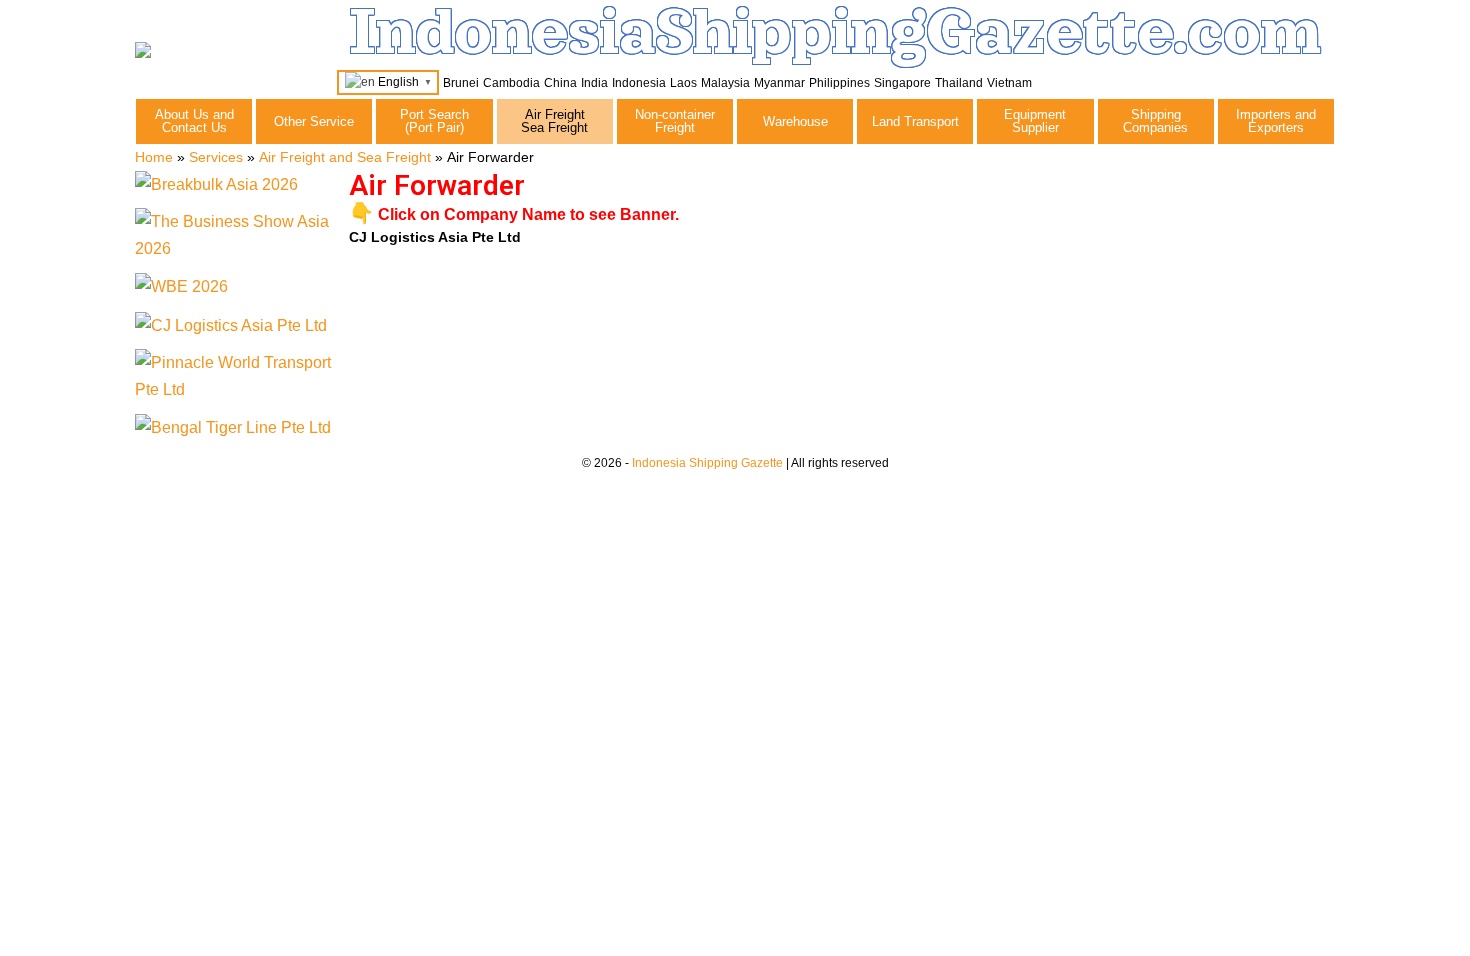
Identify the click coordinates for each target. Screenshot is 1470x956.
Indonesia (639, 83)
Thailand (959, 83)
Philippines (839, 83)
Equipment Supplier (1035, 121)
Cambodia (511, 83)
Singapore (902, 83)
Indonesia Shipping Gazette (707, 463)
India (594, 83)
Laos (683, 83)
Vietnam (1009, 83)
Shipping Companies (1155, 121)
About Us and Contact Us (194, 121)
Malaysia (725, 83)
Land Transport (915, 121)
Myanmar (779, 83)
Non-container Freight (675, 121)
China (560, 83)
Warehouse (795, 121)
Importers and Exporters (1276, 121)
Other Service (314, 121)
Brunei (461, 83)
